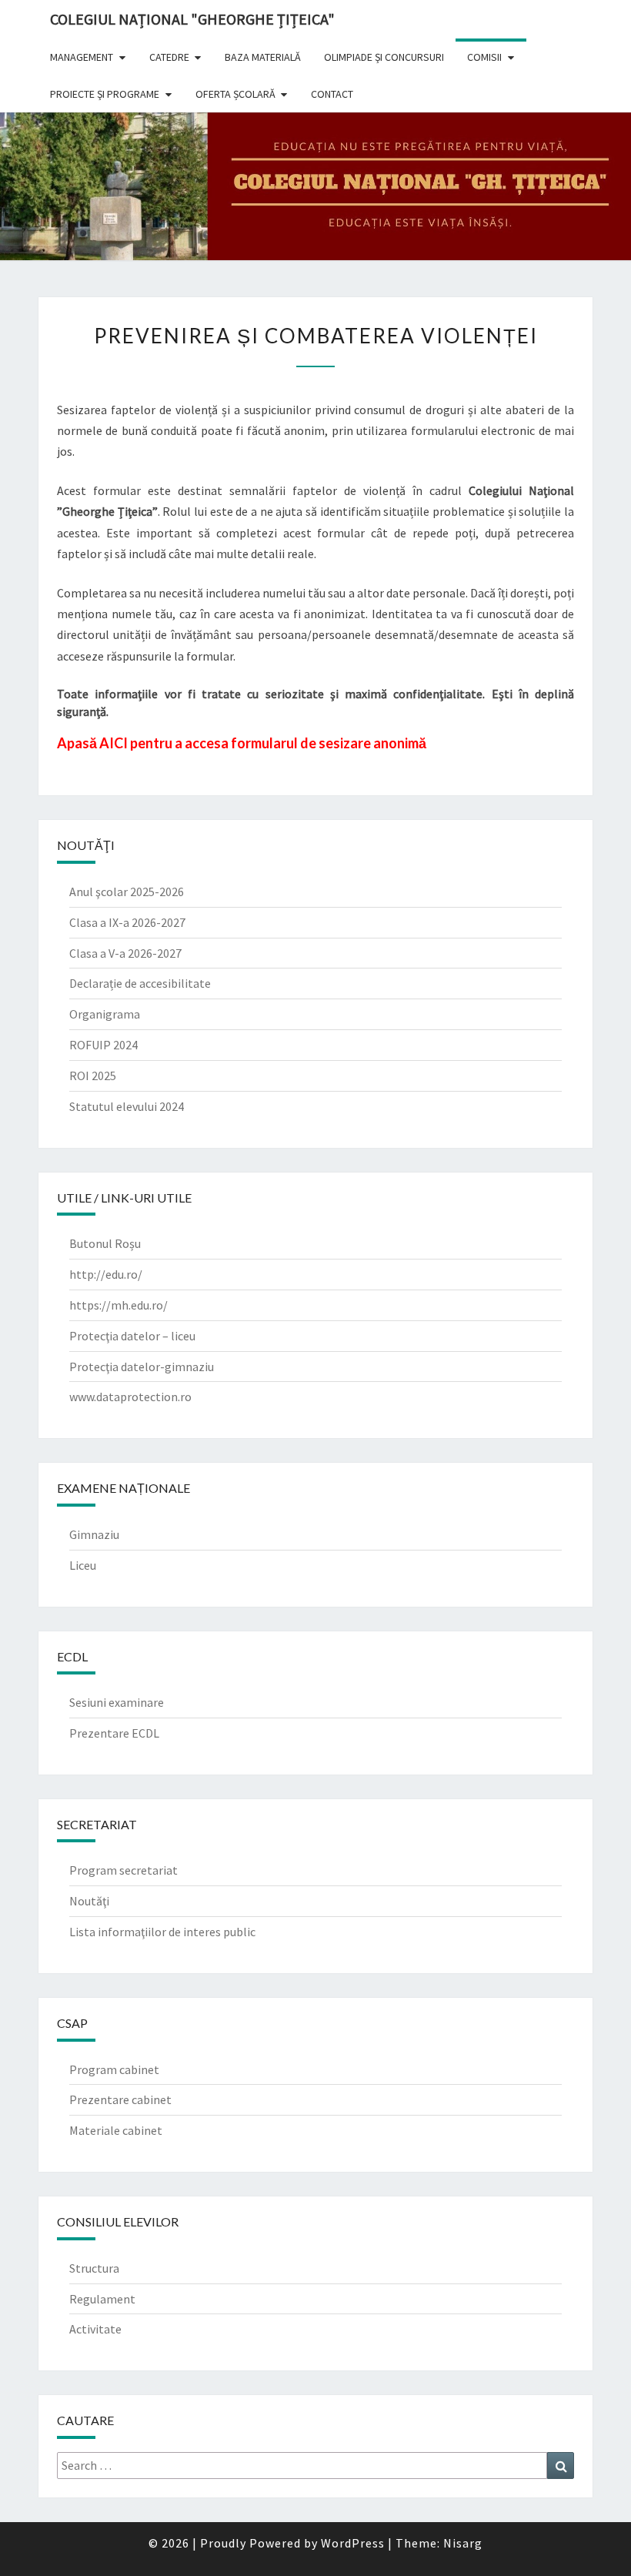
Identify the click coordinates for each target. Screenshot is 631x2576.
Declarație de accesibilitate (140, 983)
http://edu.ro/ (106, 1274)
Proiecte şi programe (105, 94)
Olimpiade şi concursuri (384, 57)
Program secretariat (124, 1870)
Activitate (95, 2329)
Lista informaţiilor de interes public (162, 1932)
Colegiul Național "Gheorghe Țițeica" (192, 19)
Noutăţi (89, 1901)
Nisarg (463, 2543)
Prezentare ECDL (114, 1733)
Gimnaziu (94, 1534)
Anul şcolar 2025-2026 (127, 892)
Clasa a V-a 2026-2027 (125, 953)
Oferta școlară (235, 94)
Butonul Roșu (105, 1243)
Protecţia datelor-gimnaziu (142, 1367)
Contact (332, 94)
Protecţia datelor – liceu (132, 1336)
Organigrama (105, 1014)
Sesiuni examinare (117, 1702)
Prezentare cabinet (120, 2099)
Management (82, 57)
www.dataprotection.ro (130, 1397)
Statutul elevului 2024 (127, 1106)
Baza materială (263, 57)
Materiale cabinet (116, 2130)
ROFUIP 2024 (103, 1045)
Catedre (169, 57)
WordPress (353, 2543)
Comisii (484, 57)
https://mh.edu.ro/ (119, 1305)
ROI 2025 (93, 1076)
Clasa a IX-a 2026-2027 (127, 922)
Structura (94, 2268)
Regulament (102, 2299)
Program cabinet (114, 2069)
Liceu (83, 1565)
